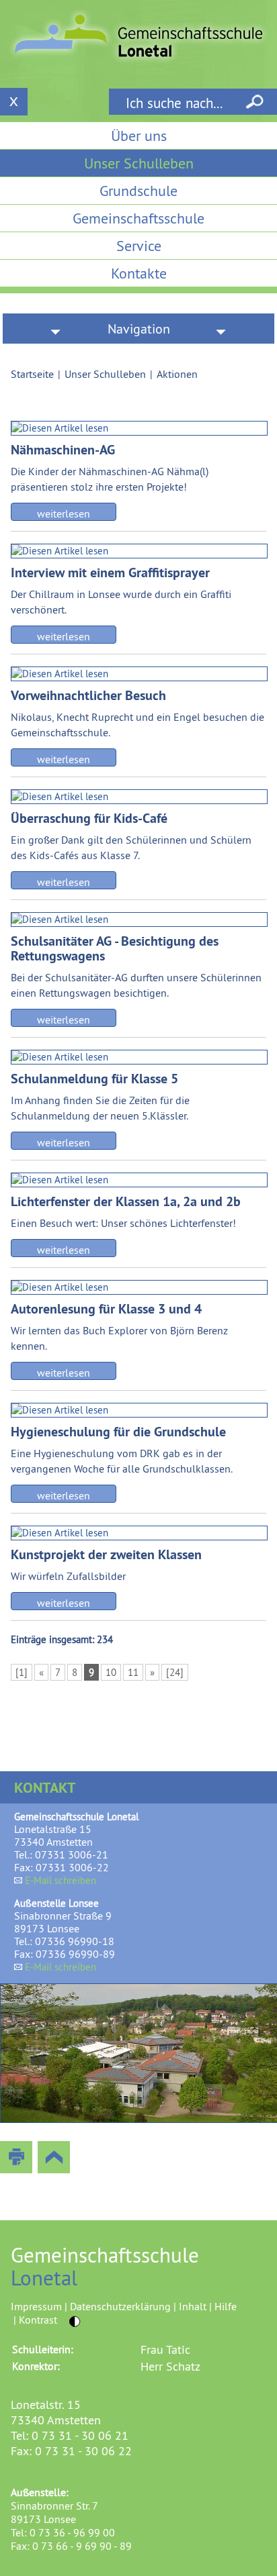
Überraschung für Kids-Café (89, 818)
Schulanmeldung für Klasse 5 (94, 1079)
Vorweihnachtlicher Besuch (88, 695)
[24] (175, 1672)
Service (139, 246)
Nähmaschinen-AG (63, 450)
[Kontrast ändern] (75, 2321)
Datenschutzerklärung (120, 2306)
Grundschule (138, 191)
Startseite (32, 374)
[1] (22, 1672)
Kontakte (139, 273)
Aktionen (177, 374)
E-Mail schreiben (61, 1880)
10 (111, 1672)
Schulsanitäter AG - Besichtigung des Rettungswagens (115, 948)
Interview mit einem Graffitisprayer (110, 573)
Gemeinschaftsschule (138, 218)
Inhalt (193, 2306)
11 (133, 1672)
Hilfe (226, 2306)
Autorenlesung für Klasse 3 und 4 (106, 1309)
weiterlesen (64, 513)
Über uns (139, 136)
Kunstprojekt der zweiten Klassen (106, 1554)
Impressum (36, 2306)
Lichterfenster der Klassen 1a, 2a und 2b (126, 1201)
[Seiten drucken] (16, 2157)
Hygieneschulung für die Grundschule (118, 1432)
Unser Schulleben (139, 163)
